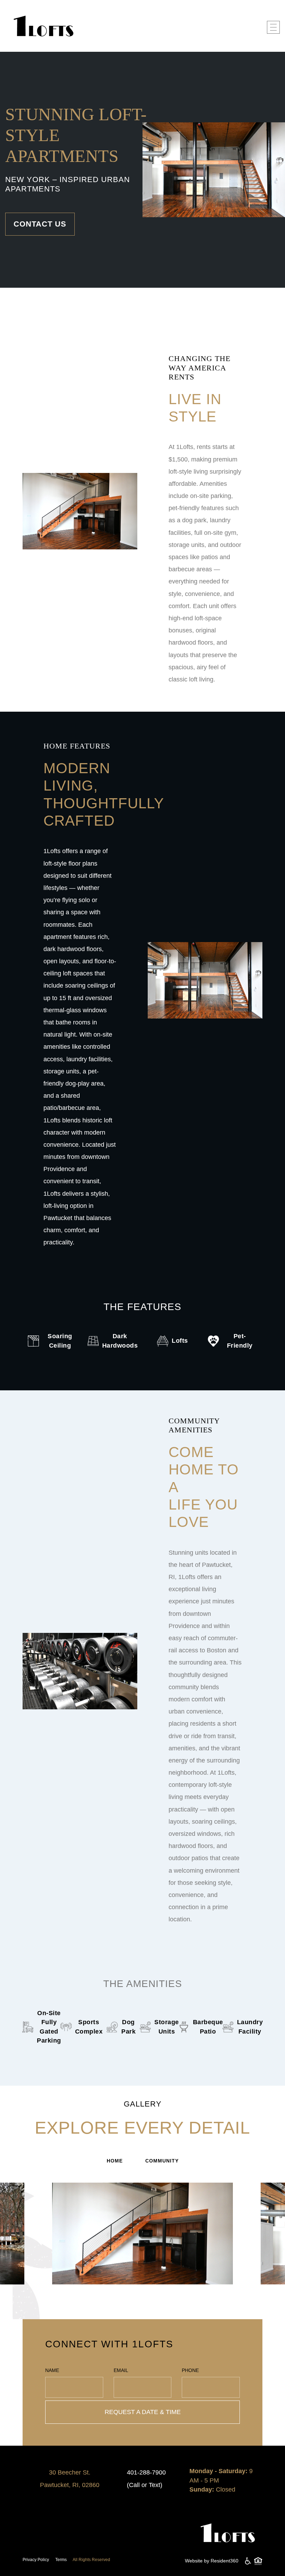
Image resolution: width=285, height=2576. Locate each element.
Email (121, 2370)
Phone (190, 2370)
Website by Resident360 (212, 2561)
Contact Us (40, 224)
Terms (61, 2560)
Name (52, 2370)
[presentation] (38, 2246)
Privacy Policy (36, 2560)
